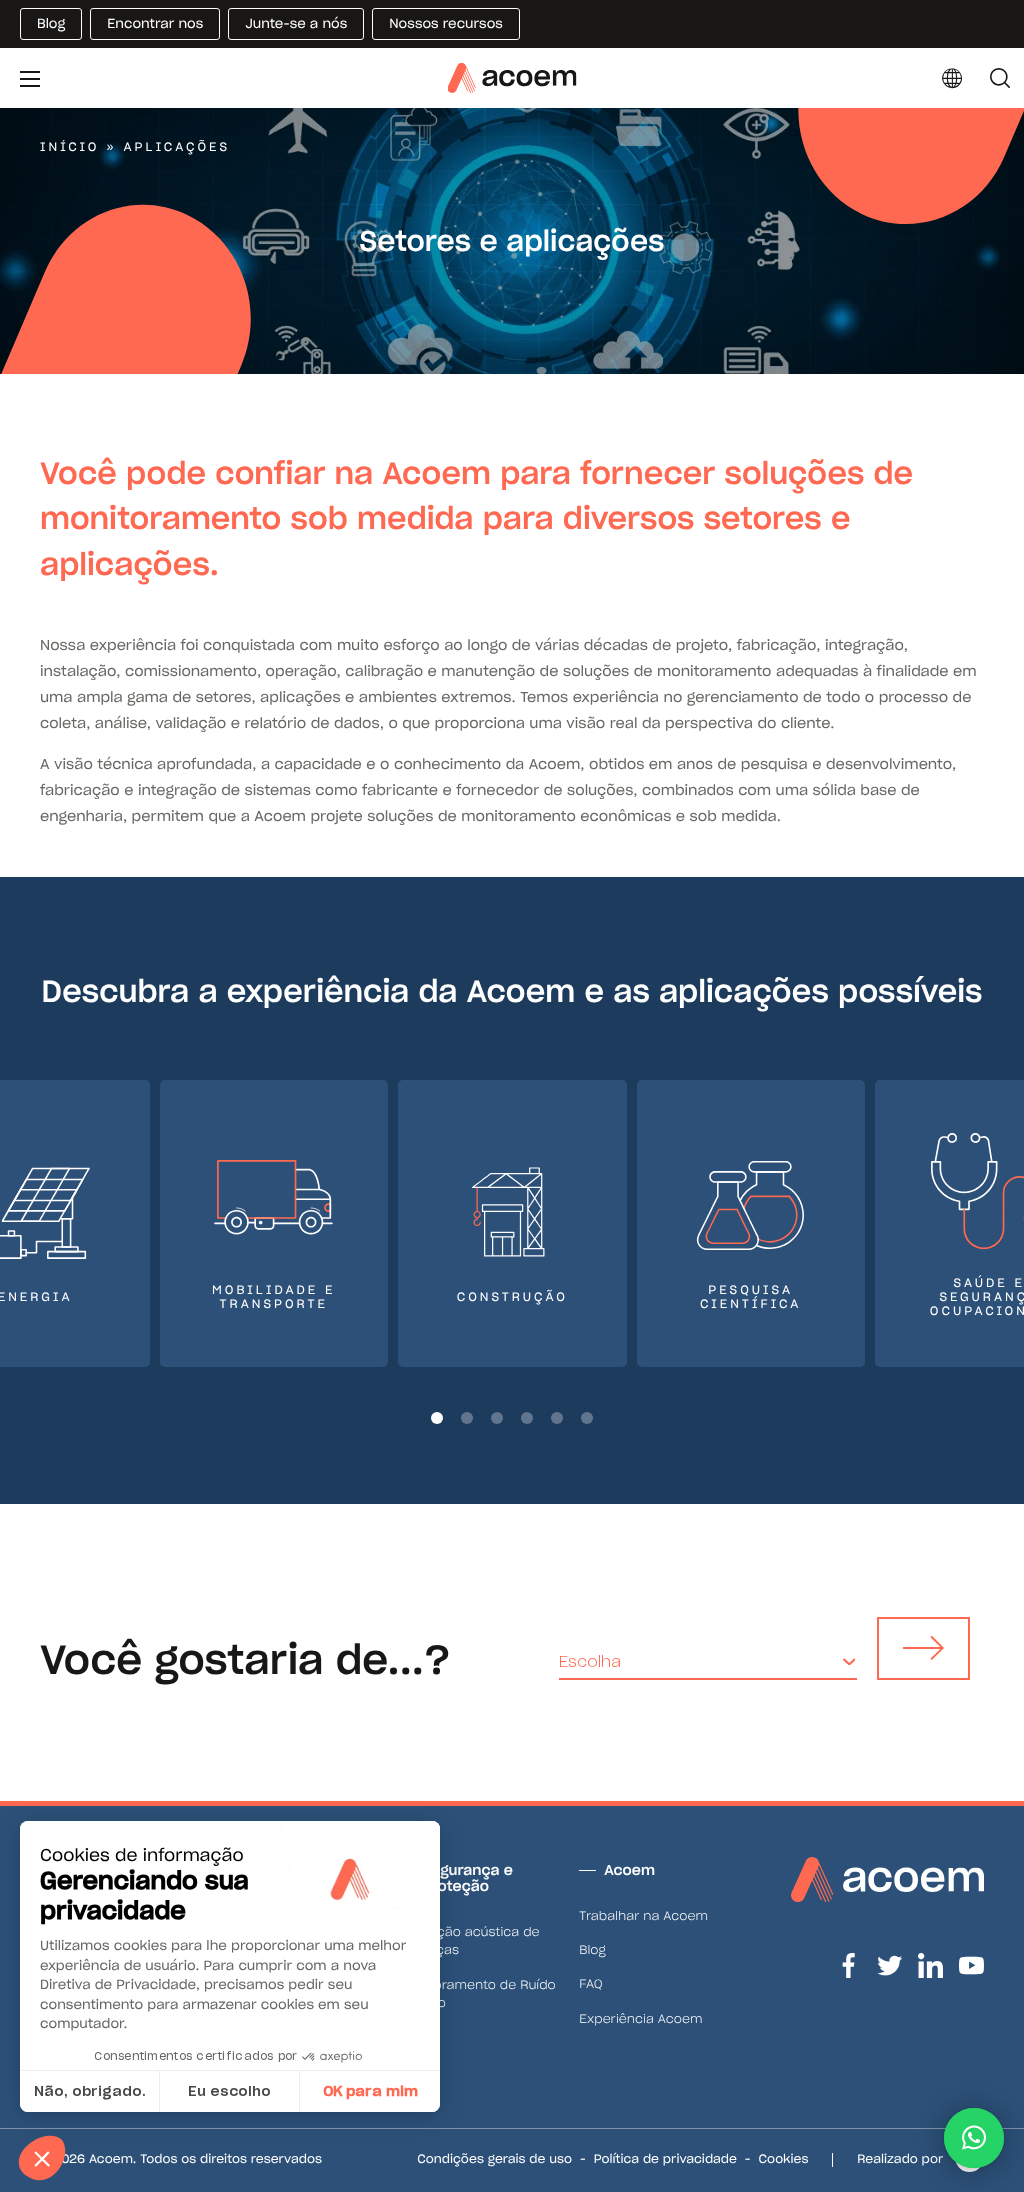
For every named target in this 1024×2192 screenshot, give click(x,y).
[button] (437, 1418)
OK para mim (370, 2091)
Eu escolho (229, 2091)
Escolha (590, 1661)
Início (69, 147)
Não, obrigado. (90, 2091)
